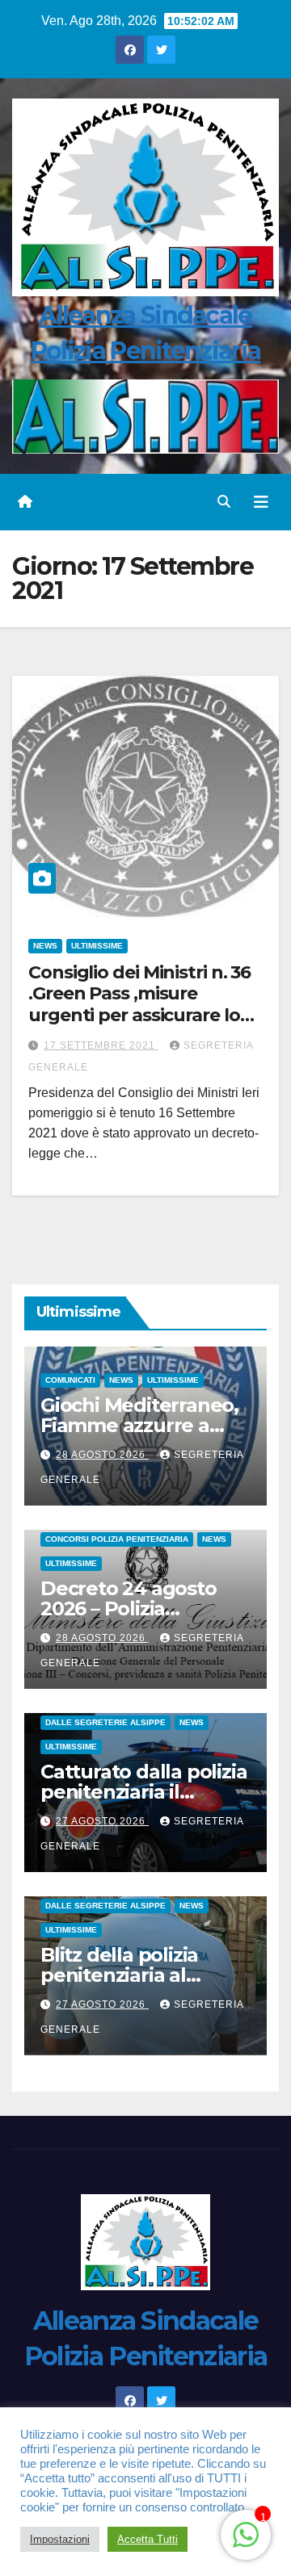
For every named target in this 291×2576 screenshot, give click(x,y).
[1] (246, 2534)
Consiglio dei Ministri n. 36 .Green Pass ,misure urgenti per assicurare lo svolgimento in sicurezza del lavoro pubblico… (139, 1015)
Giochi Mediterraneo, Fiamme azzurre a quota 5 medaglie (139, 1425)
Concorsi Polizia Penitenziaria (117, 1539)
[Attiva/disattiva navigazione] (261, 502)
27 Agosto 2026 (102, 1821)
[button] (224, 502)
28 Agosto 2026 (102, 1455)
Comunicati (70, 1380)
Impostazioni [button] (60, 2539)
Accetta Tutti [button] (148, 2539)
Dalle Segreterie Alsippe (105, 1722)
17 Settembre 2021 (101, 1045)
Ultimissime (97, 946)
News (45, 946)
